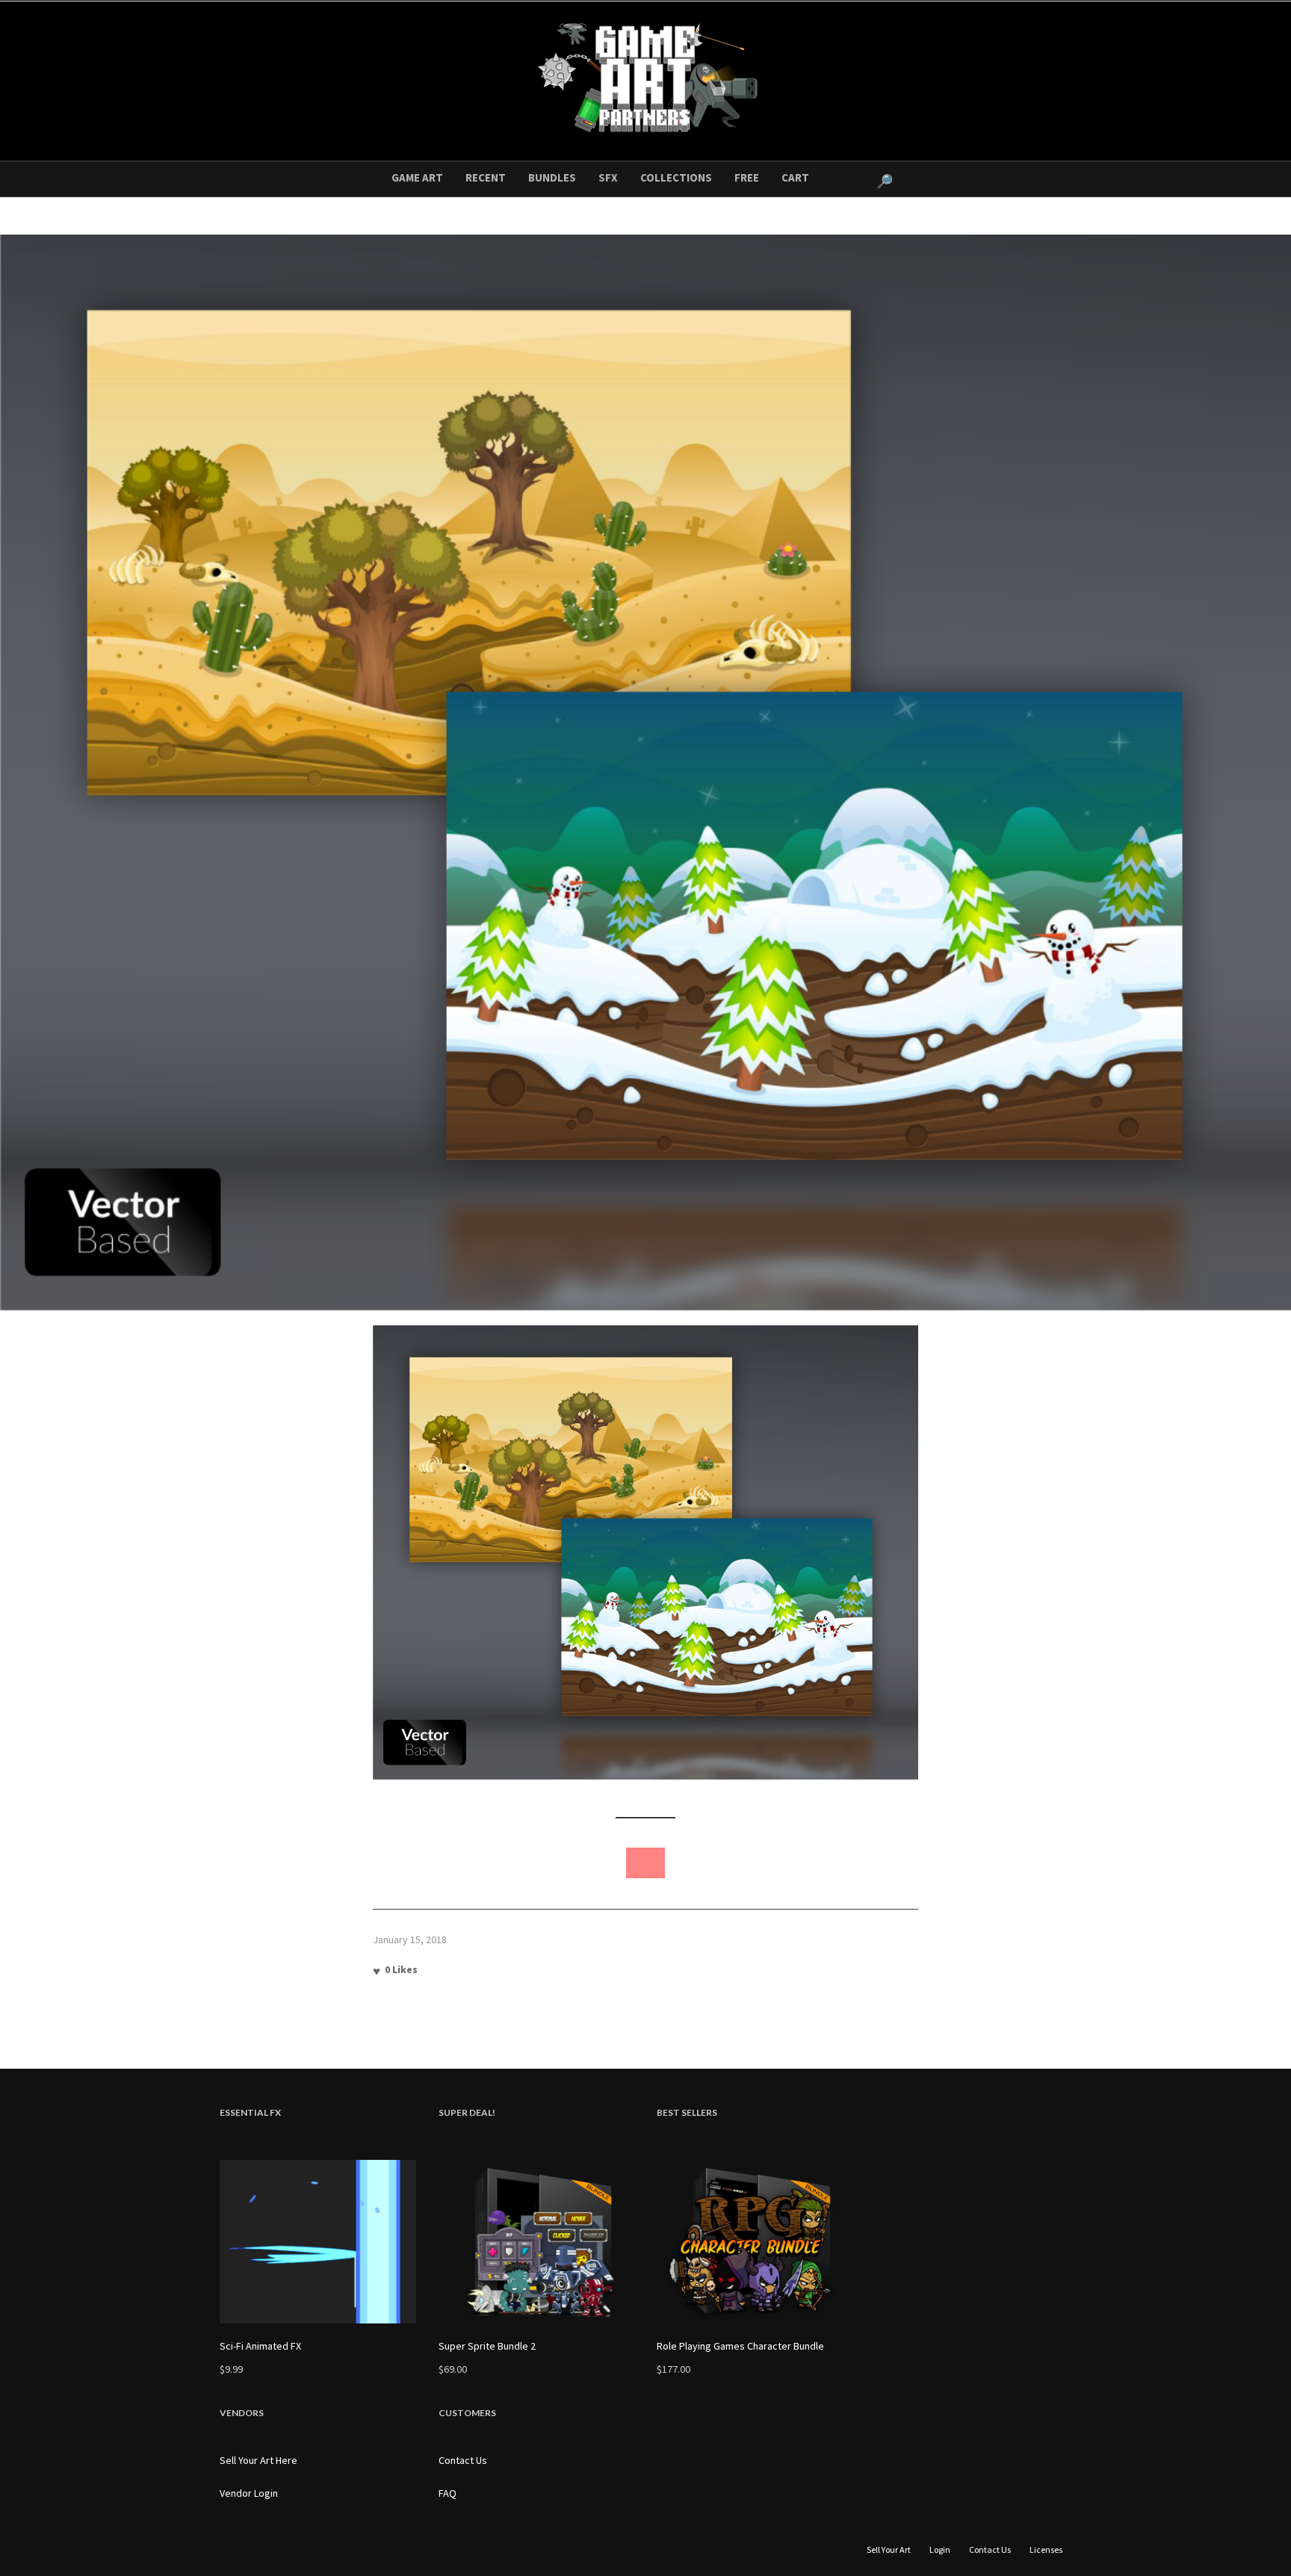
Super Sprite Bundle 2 (487, 2346)
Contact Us (463, 2460)
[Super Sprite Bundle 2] (537, 2242)
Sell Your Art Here (258, 2460)
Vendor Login (249, 2493)
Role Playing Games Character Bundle (740, 2346)
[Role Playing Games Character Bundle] (755, 2242)
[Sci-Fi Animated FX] (318, 2242)
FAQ (448, 2493)
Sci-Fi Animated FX (260, 2346)
